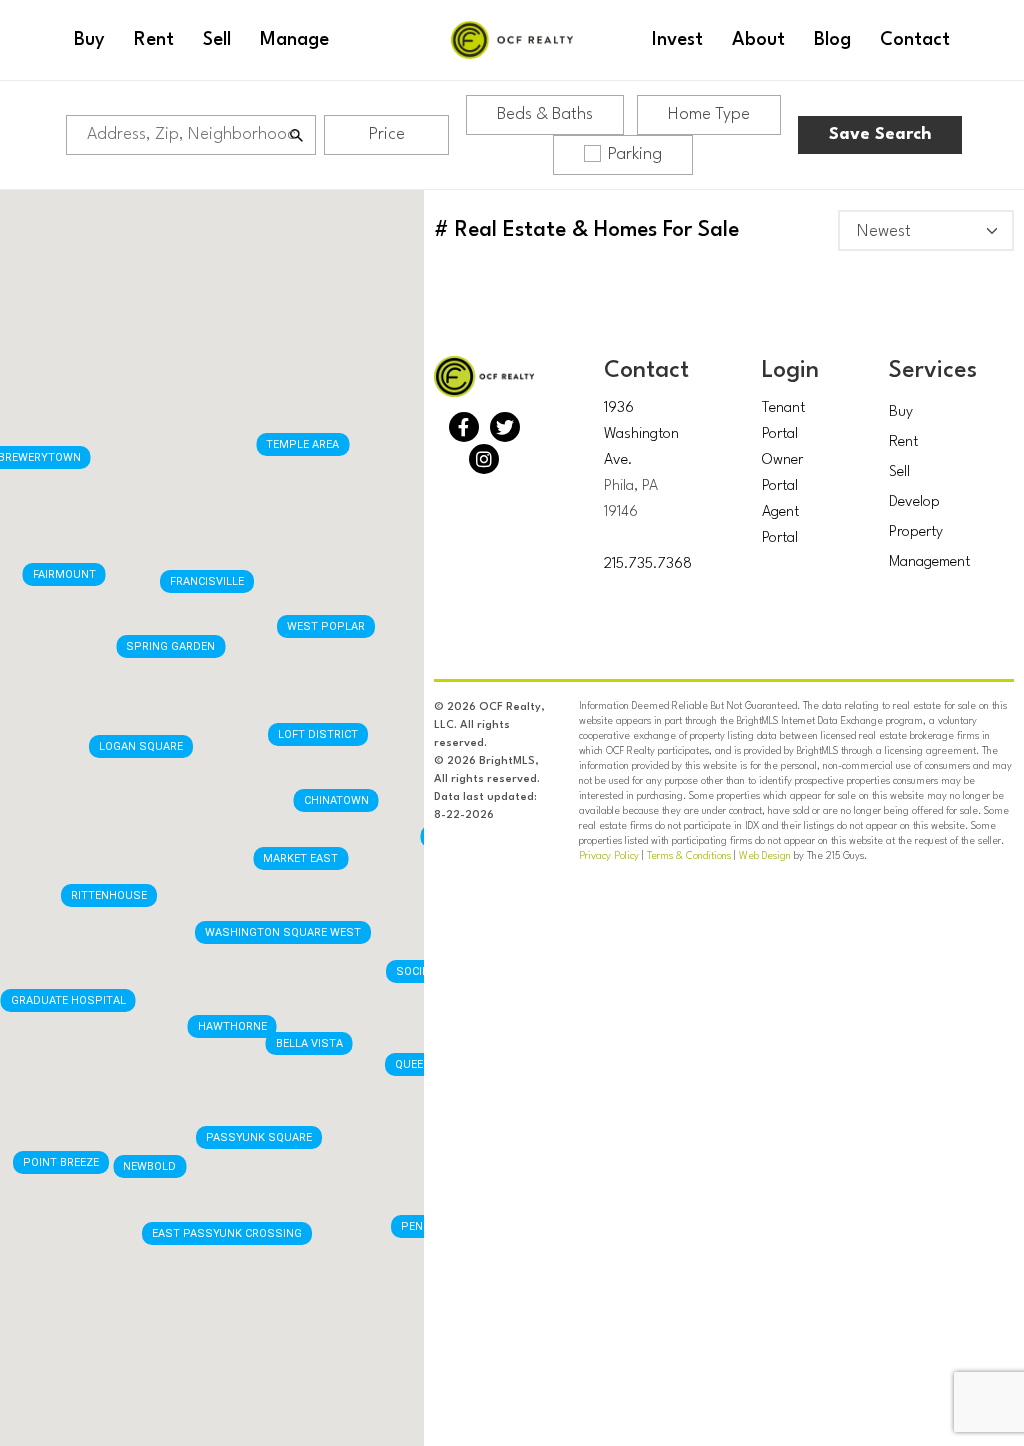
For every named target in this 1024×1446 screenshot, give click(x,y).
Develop (914, 502)
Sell (899, 472)
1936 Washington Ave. (641, 434)
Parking (635, 154)
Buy (901, 412)
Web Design (765, 856)
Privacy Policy (609, 856)
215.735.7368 (648, 564)
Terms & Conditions (689, 856)
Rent (903, 442)
